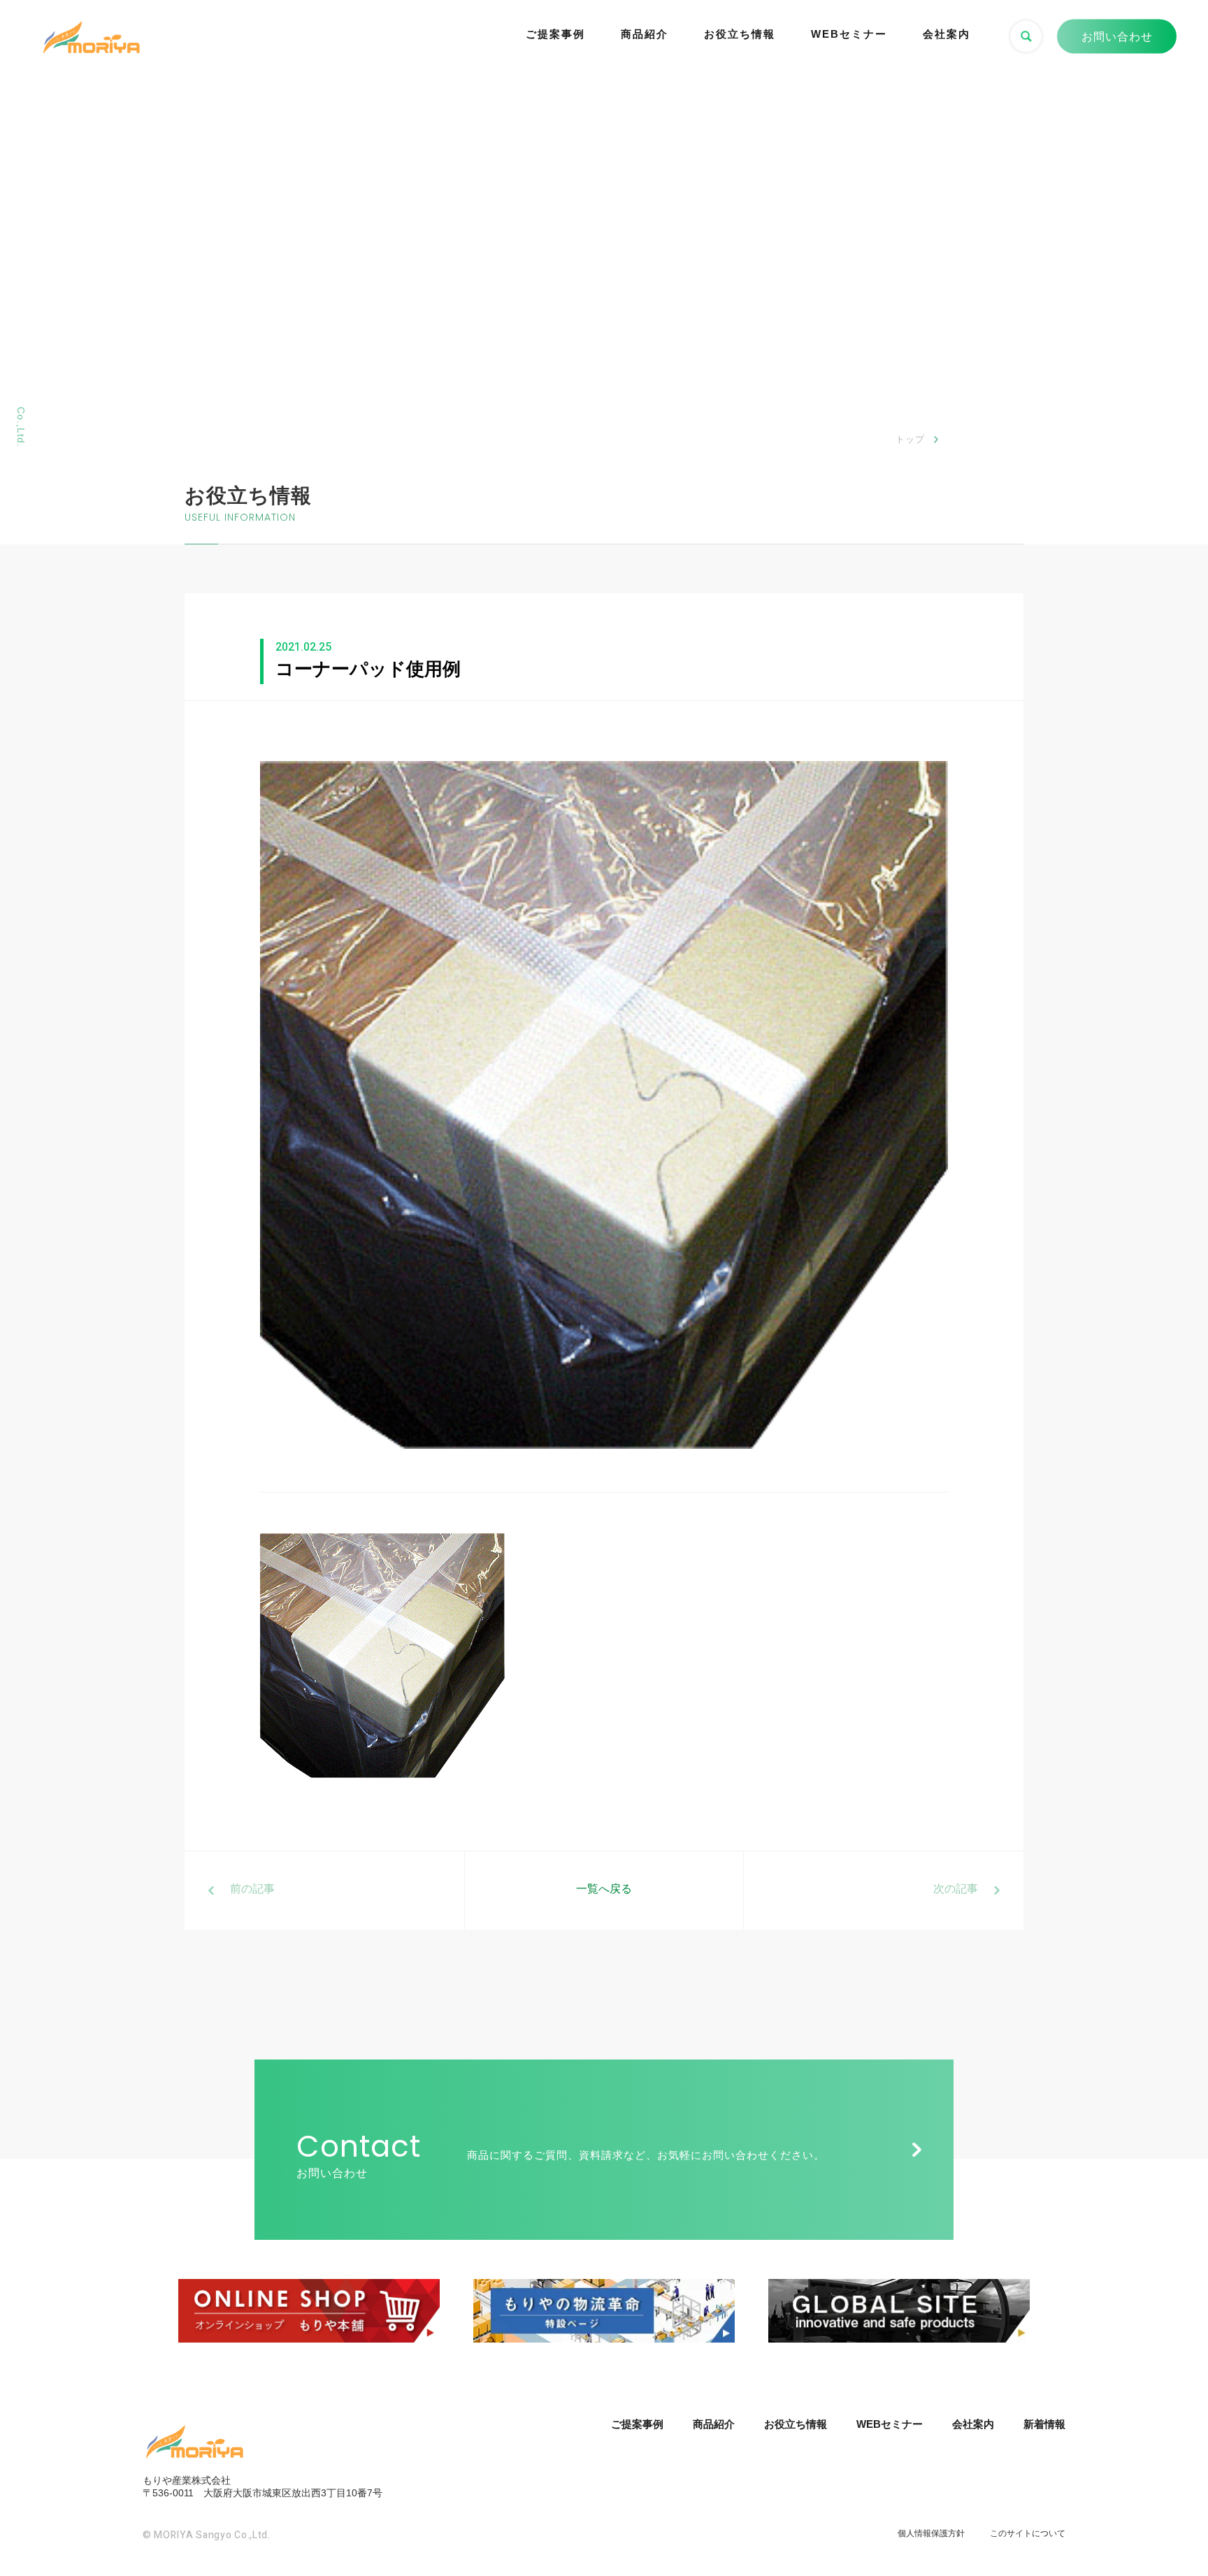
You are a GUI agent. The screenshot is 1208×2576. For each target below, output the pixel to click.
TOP (1171, 2512)
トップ (910, 439)
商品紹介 (645, 34)
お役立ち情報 (740, 34)
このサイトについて (1028, 2533)
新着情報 (1044, 2424)
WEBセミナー (849, 34)
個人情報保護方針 (931, 2533)
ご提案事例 (555, 34)
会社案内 (947, 34)
